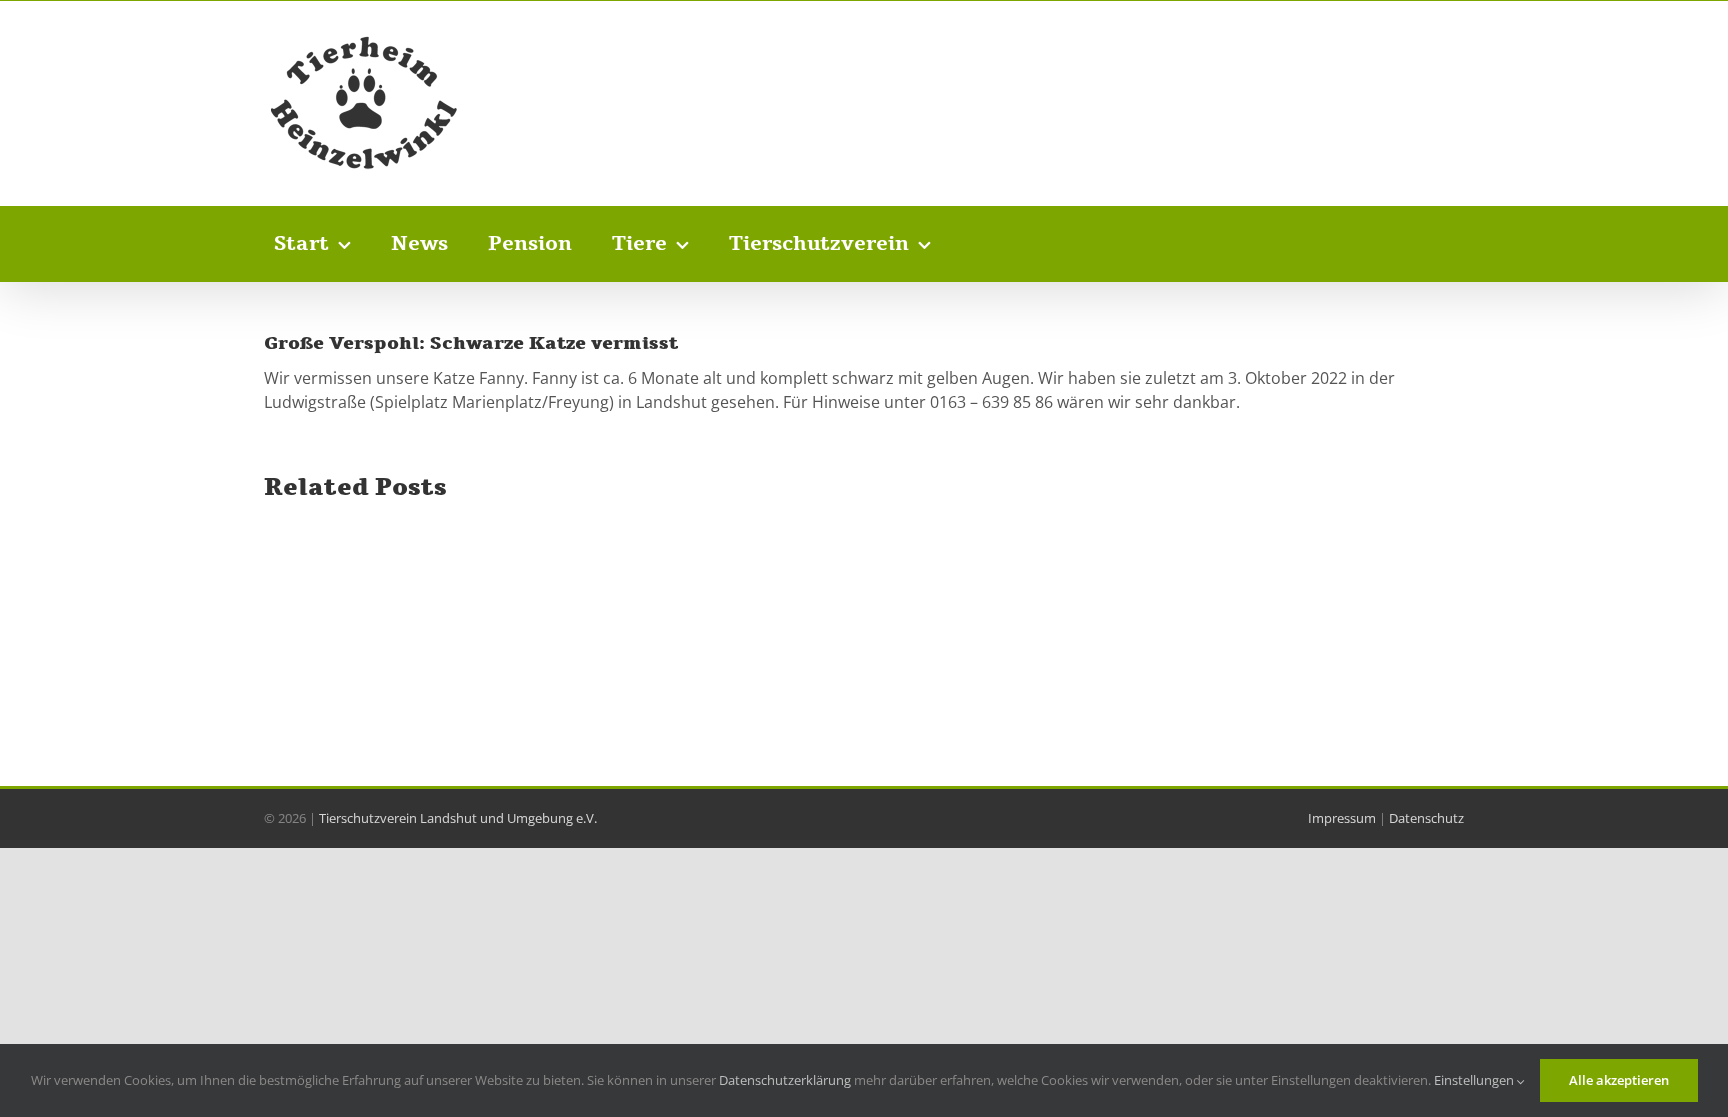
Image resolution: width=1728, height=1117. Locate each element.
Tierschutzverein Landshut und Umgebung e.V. (458, 818)
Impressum (1342, 818)
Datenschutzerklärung (785, 1080)
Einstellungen (1475, 1080)
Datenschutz (1426, 818)
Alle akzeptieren (1619, 1080)
